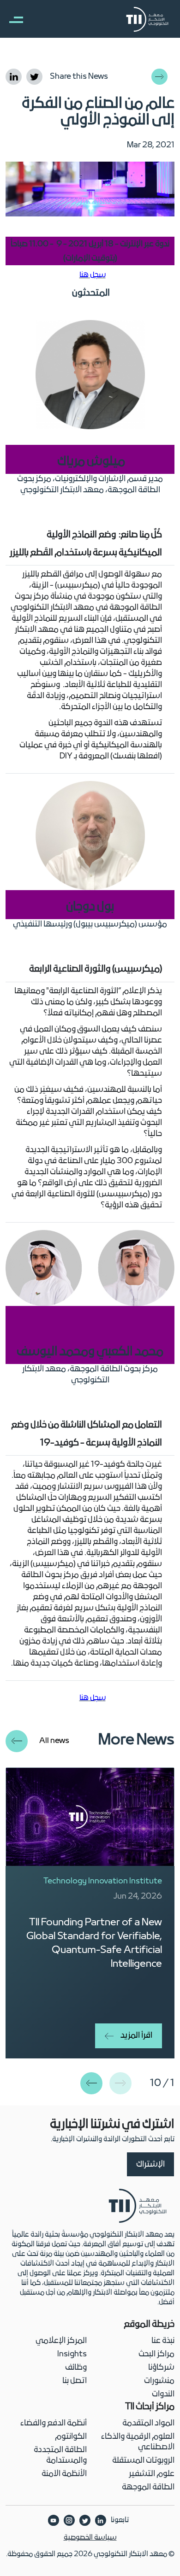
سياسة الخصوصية (90, 2538)
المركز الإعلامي (61, 2341)
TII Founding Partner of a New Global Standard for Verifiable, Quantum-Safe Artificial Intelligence (94, 1944)
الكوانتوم (71, 2437)
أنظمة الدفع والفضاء (54, 2423)
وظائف (76, 2368)
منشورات (159, 2381)
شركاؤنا (161, 2368)
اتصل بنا (75, 2381)
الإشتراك (150, 2165)
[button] (91, 2083)
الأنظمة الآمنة (64, 2474)
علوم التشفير (152, 2474)
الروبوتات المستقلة (143, 2461)
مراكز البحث (156, 2354)
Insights (72, 2354)
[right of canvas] (12, 19)
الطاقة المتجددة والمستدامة (60, 2455)
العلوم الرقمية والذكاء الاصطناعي (138, 2442)
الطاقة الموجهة (148, 2487)
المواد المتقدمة (148, 2423)
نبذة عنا (163, 2341)
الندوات (163, 2394)
